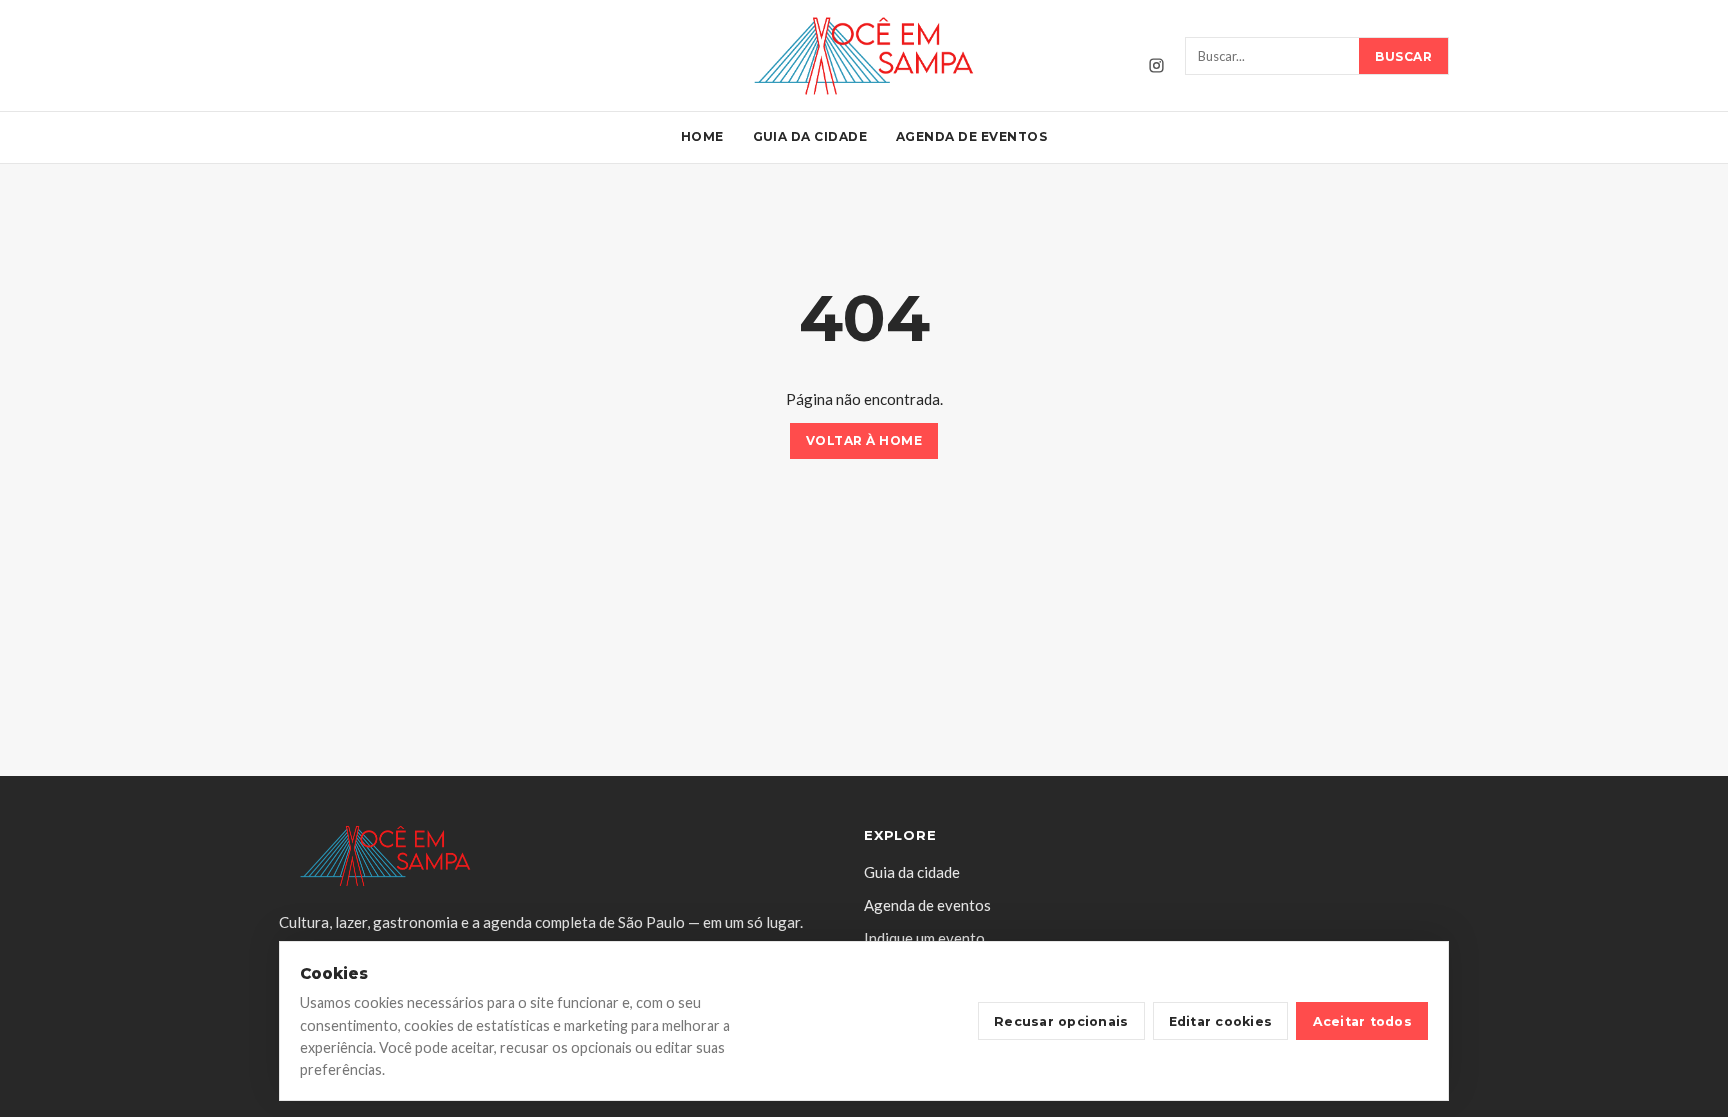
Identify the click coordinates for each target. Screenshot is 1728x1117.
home (702, 136)
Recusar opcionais (1061, 1021)
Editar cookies (1221, 1021)
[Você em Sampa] (863, 56)
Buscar (1403, 56)
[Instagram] (1156, 65)
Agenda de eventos (971, 136)
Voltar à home (864, 441)
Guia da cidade (810, 136)
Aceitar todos (1362, 1021)
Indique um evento (924, 938)
